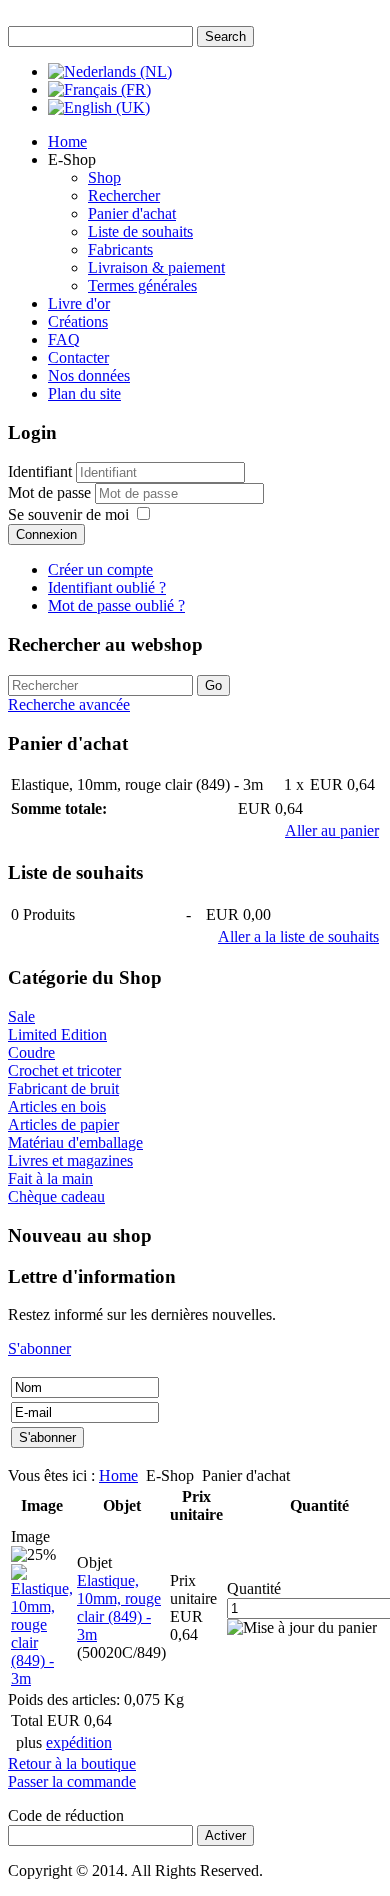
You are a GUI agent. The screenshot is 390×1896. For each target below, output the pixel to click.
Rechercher (124, 195)
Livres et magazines (70, 1160)
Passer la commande (72, 1781)
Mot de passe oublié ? (116, 605)
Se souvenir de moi (68, 514)
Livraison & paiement (156, 267)
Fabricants (120, 249)
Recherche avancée (69, 704)
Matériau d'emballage (75, 1142)
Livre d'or (79, 303)
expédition (79, 1742)
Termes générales (142, 285)
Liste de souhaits (140, 231)
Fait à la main (50, 1178)
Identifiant (40, 471)
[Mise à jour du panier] (302, 1628)
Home (67, 141)
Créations (78, 321)
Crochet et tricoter (64, 1070)
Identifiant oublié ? (107, 587)
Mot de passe (51, 492)
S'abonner (39, 1348)
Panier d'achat (132, 213)
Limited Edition (57, 1034)
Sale (21, 1016)
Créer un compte (100, 569)
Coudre (31, 1052)
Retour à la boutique (72, 1763)
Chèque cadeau (56, 1196)
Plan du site (84, 393)
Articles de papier (63, 1124)
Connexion (46, 534)
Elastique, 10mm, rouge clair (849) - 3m (119, 1607)
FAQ (64, 339)
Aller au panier (332, 830)
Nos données (89, 375)
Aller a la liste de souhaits (298, 936)
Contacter (78, 357)
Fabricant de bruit (63, 1088)
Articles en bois (57, 1106)
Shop (104, 177)
